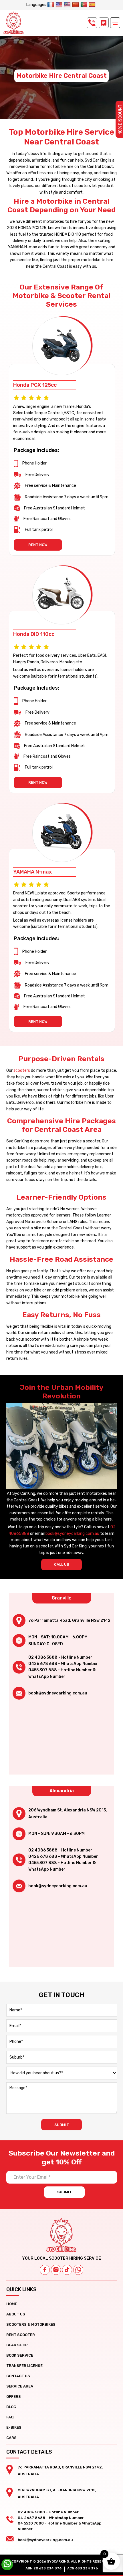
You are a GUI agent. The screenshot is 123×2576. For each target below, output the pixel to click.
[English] (60, 5)
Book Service (20, 2355)
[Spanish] (93, 5)
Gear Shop (17, 2345)
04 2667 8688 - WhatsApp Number (51, 2518)
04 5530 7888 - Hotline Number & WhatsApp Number (59, 2526)
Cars (11, 2438)
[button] (115, 23)
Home (12, 2304)
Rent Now (38, 545)
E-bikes (14, 2427)
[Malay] (68, 5)
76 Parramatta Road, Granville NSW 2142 (69, 1621)
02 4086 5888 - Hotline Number (60, 1657)
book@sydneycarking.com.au (72, 1534)
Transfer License (24, 2366)
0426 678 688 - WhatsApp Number (63, 1664)
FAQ (10, 2417)
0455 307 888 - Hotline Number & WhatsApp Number (62, 1673)
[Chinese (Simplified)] (76, 5)
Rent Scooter (21, 2335)
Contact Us (18, 2376)
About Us (16, 2314)
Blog (11, 2407)
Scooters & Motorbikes (31, 2324)
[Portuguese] (85, 5)
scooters (22, 1070)
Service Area (20, 2386)
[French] (51, 5)
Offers (14, 2397)
